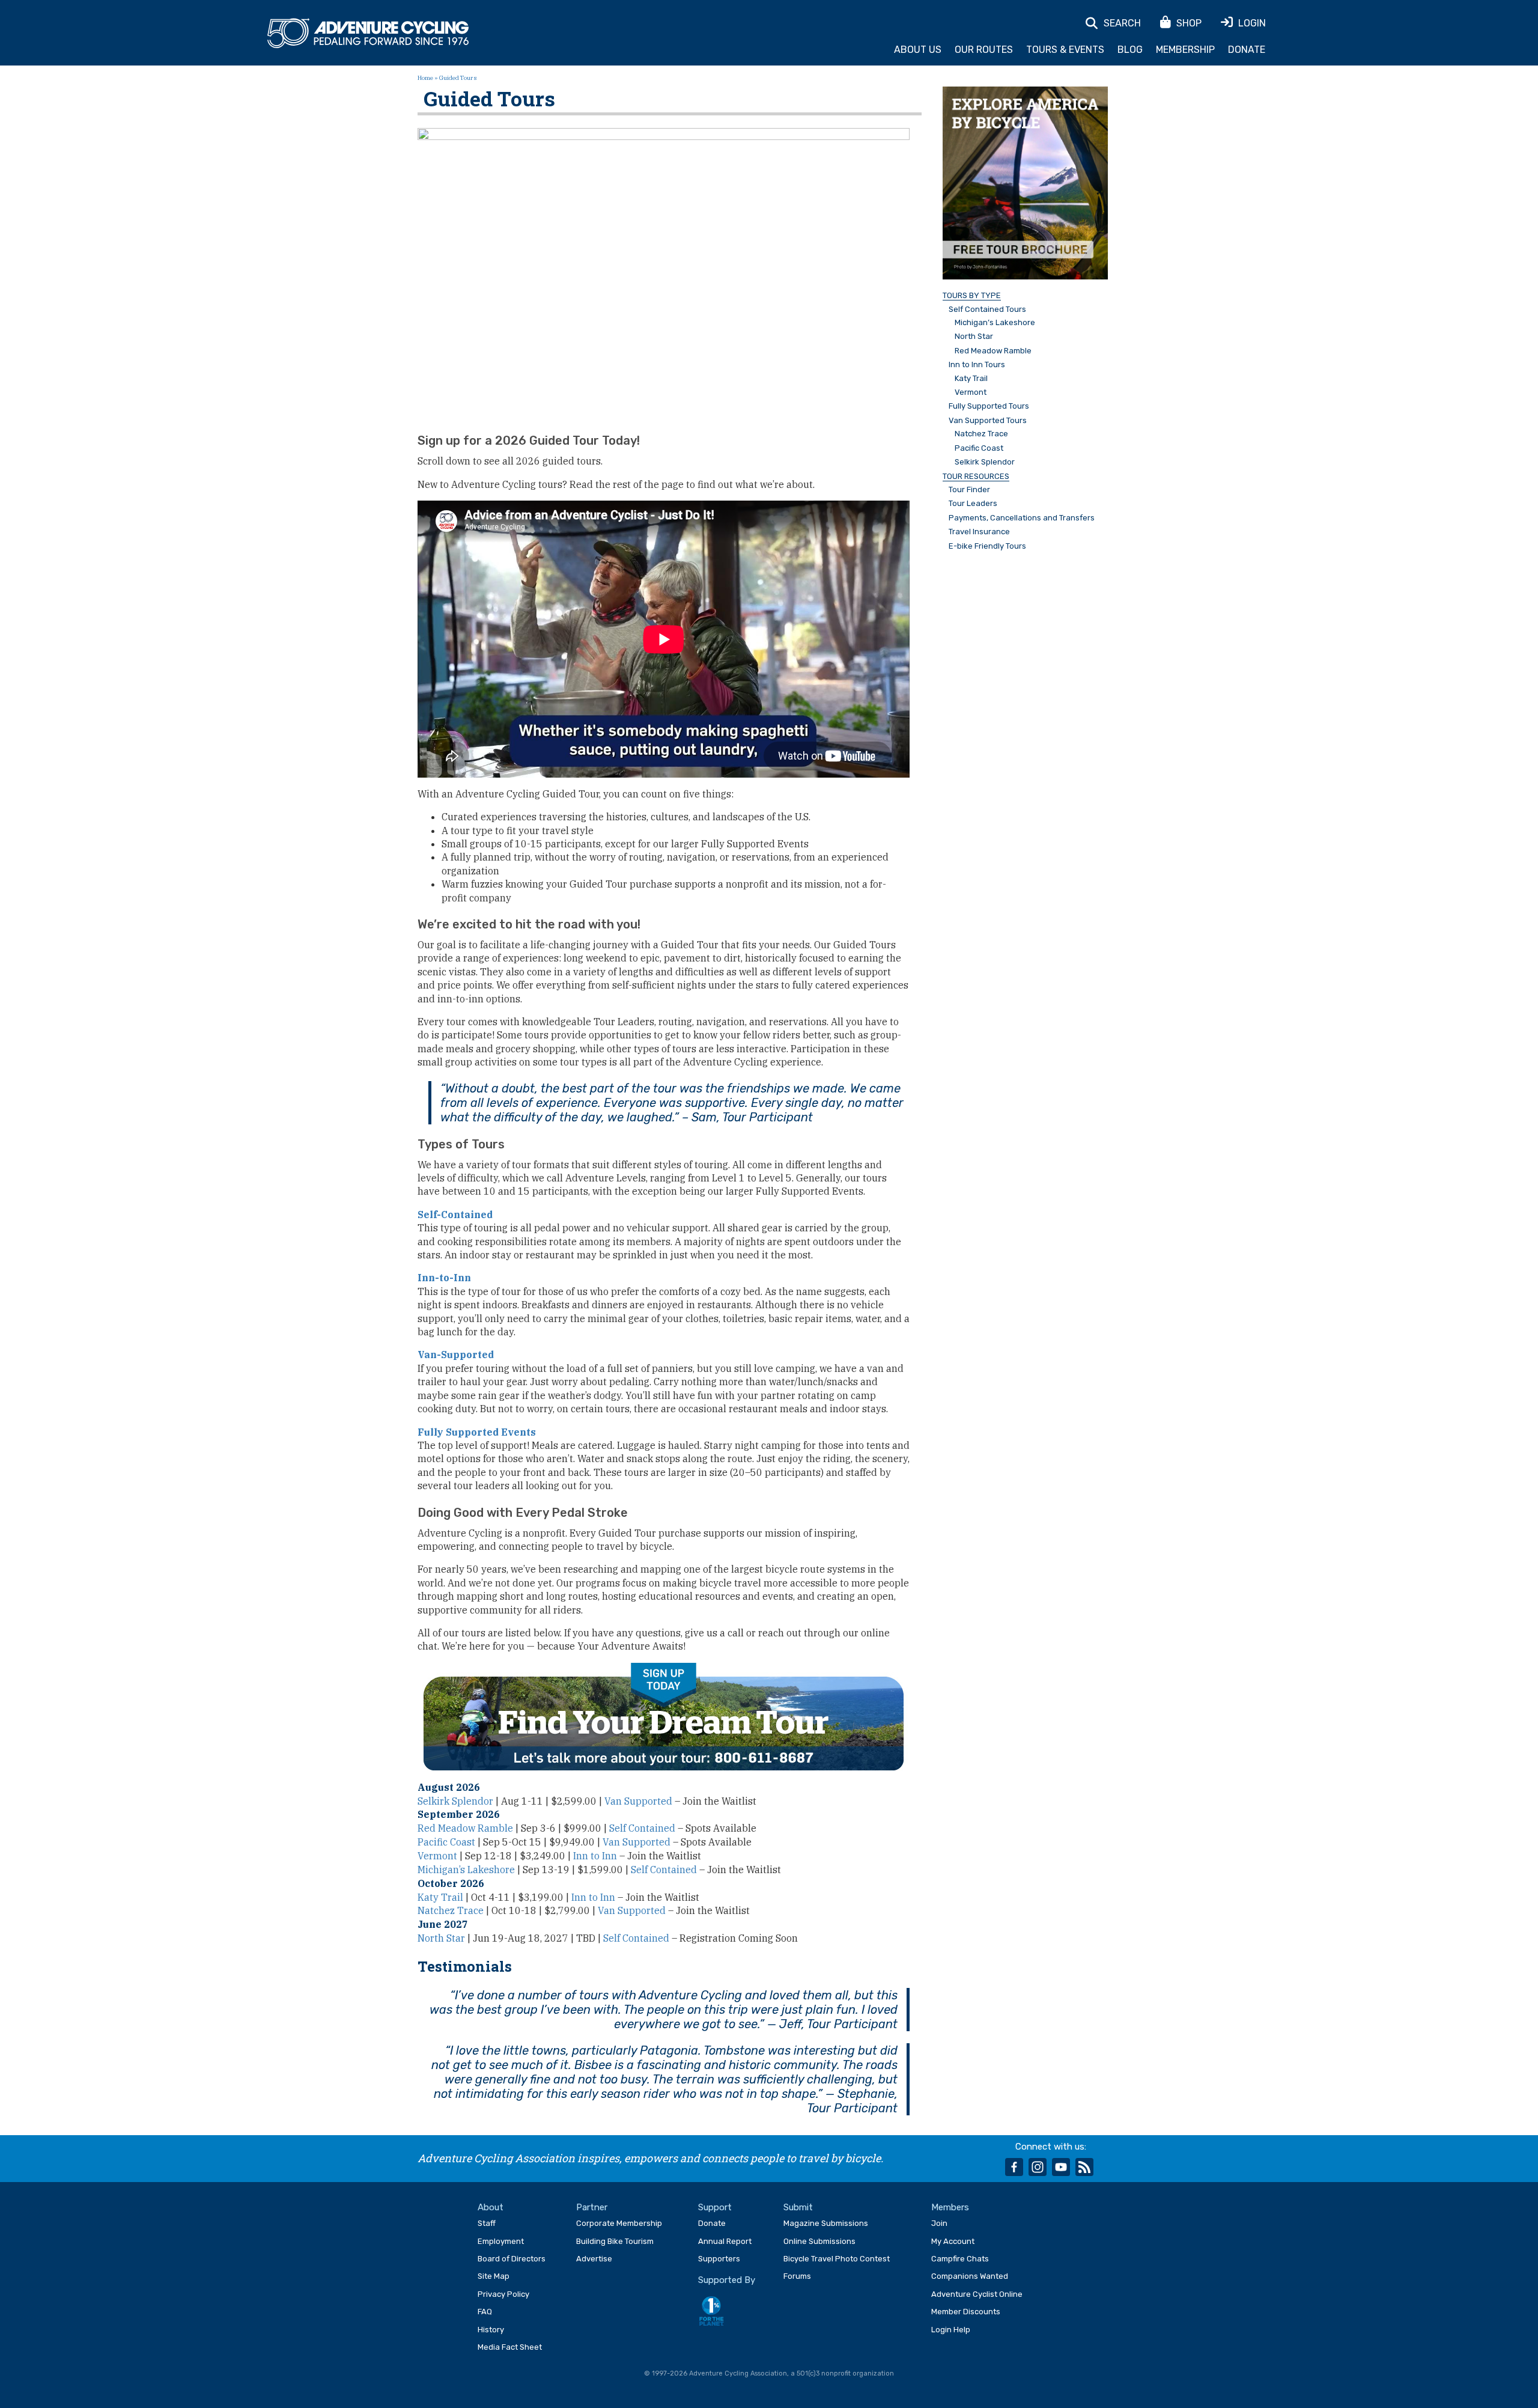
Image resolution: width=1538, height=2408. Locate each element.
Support (715, 2207)
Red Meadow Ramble (465, 1828)
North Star (441, 1938)
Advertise (594, 2259)
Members (950, 2207)
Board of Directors (512, 2259)
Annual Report (725, 2241)
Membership (1185, 50)
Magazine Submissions (826, 2223)
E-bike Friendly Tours (987, 546)
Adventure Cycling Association (368, 34)
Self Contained (642, 1828)
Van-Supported (456, 1355)
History (491, 2330)
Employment (501, 2241)
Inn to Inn (595, 1856)
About (491, 2207)
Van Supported (638, 1801)
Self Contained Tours (987, 309)
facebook (1014, 2167)
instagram (1038, 2167)
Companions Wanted (970, 2276)
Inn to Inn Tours (977, 365)
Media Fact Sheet (510, 2347)
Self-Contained (455, 1215)
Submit (798, 2207)
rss (1084, 2167)
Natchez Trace (451, 1910)
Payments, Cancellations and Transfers (1022, 518)
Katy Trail (440, 1897)
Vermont (437, 1856)
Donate (1247, 50)
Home (425, 78)
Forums (797, 2276)
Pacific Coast (446, 1842)
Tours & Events (1065, 50)
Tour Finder (969, 490)
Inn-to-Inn (444, 1278)
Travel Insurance (979, 532)
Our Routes (984, 50)
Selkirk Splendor (455, 1801)
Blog (1130, 50)
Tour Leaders (973, 504)
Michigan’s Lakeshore (466, 1870)
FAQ (485, 2312)
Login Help (951, 2330)
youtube (1061, 2167)
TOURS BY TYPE (972, 296)
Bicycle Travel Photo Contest (837, 2259)
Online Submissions (819, 2241)
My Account (953, 2241)
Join (939, 2223)
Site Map (494, 2276)
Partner (592, 2207)
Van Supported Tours (988, 421)
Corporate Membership (619, 2223)
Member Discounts (966, 2312)
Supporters (719, 2259)
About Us (918, 50)
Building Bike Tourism (615, 2241)
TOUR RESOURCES (976, 477)
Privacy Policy (503, 2294)
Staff (487, 2223)
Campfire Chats (960, 2259)
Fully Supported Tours (989, 406)
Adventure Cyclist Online (977, 2294)
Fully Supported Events (477, 1432)
